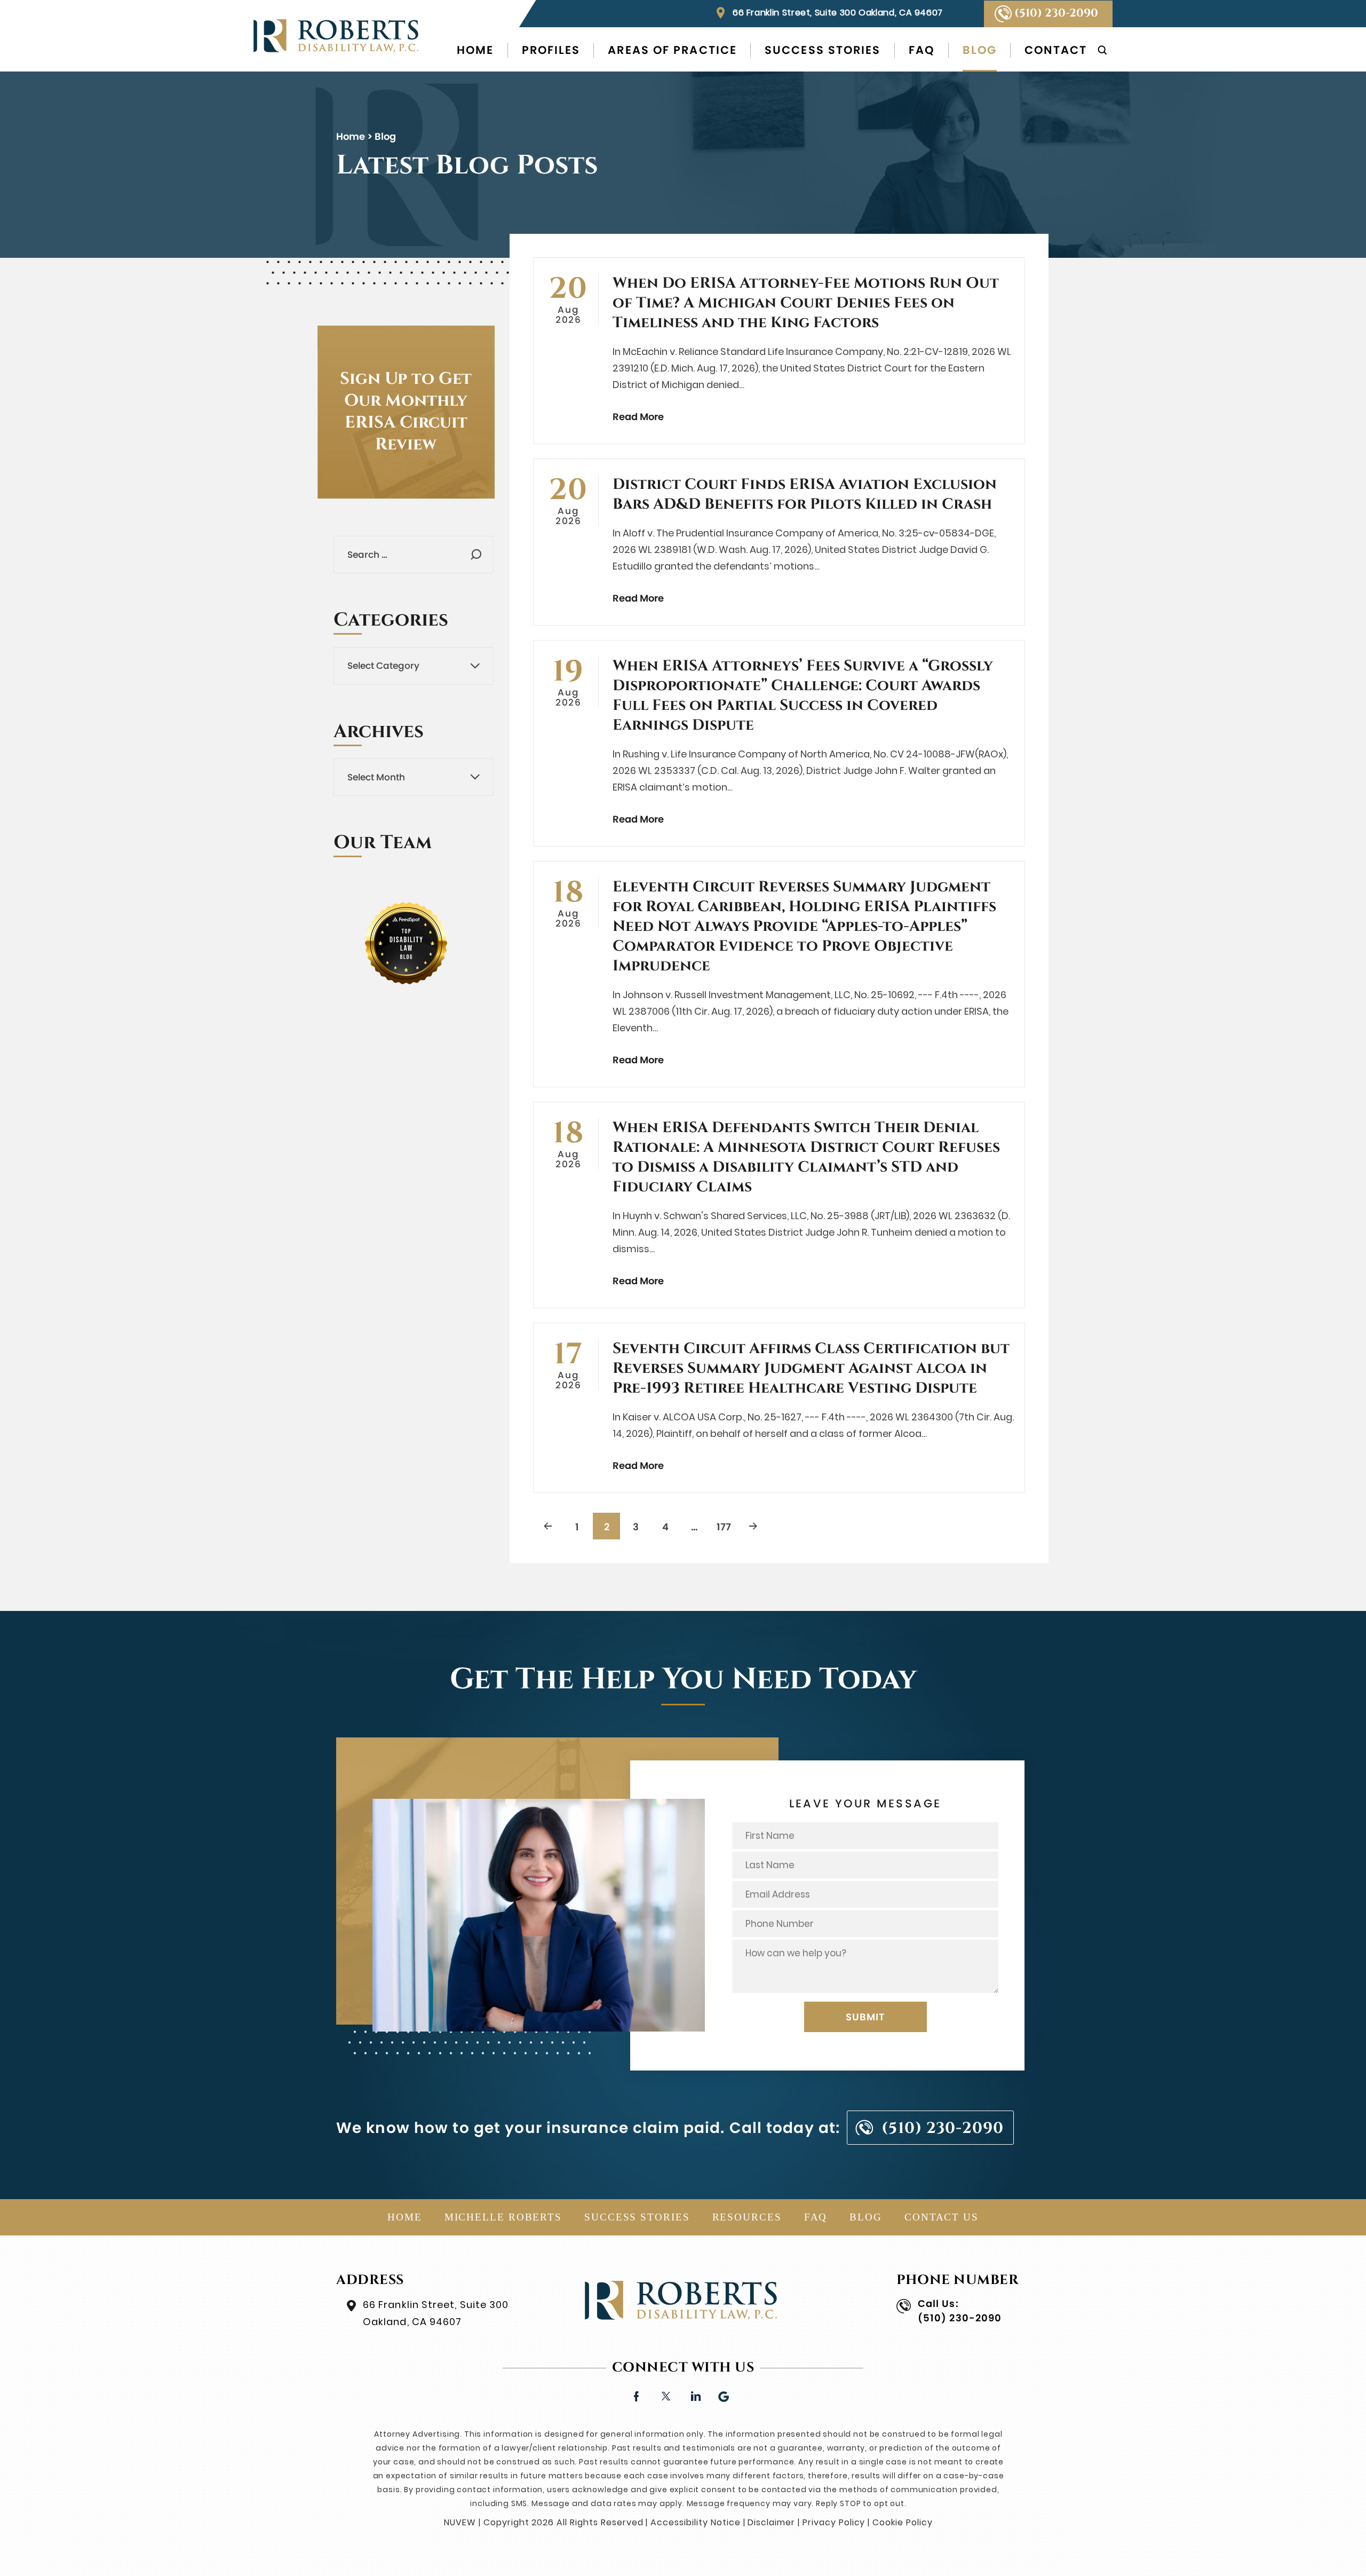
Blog (980, 50)
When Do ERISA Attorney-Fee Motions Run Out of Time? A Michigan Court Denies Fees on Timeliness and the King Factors (806, 303)
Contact (1056, 50)
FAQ (922, 50)
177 (724, 1527)
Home (475, 50)
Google (724, 2395)
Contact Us (942, 2217)
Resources (747, 2217)
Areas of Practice (672, 50)
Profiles (551, 50)
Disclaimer (771, 2522)
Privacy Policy (834, 2522)
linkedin (695, 2395)
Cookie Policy (902, 2522)
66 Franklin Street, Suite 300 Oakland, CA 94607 (838, 13)
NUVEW (460, 2522)
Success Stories (823, 50)
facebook (636, 2395)
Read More (638, 417)
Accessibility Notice (695, 2522)
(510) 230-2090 (1056, 13)
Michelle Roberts (503, 2217)
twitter (666, 2395)
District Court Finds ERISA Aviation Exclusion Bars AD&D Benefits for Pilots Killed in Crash (805, 494)
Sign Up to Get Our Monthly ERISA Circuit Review (406, 412)
